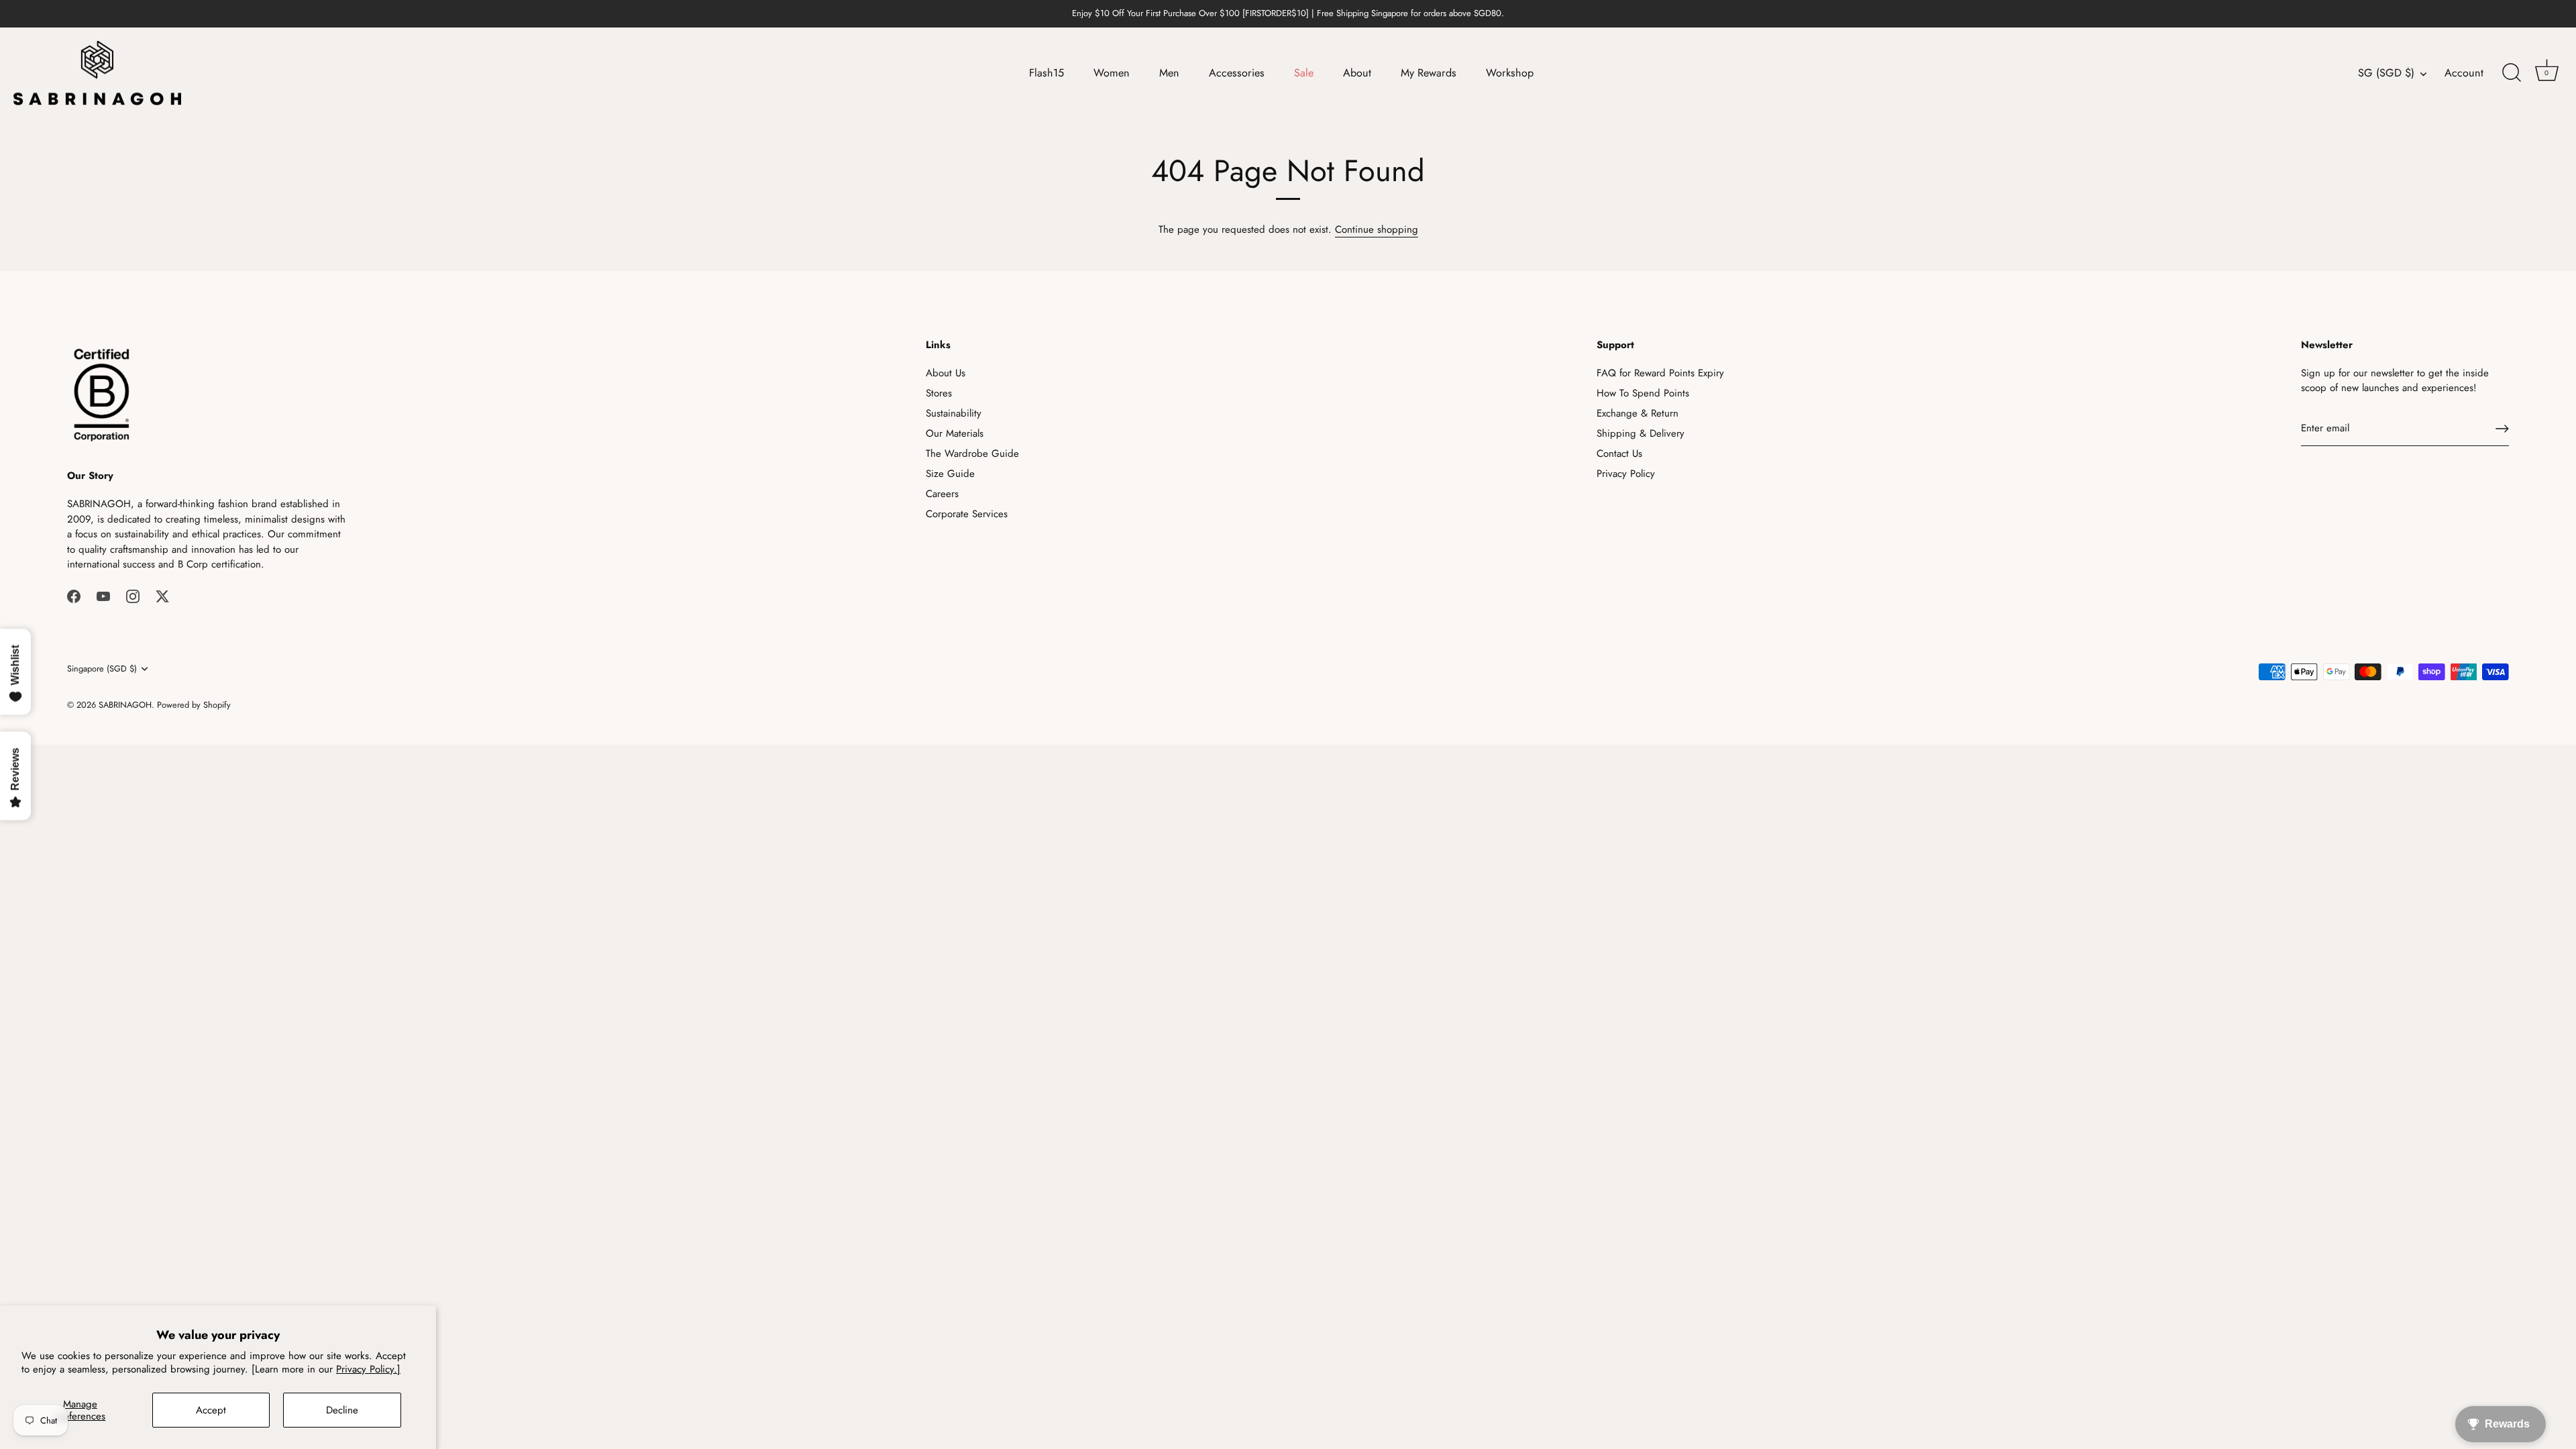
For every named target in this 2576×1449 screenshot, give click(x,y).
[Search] (2512, 73)
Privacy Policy (1626, 474)
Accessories (1237, 73)
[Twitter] (162, 596)
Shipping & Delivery (1641, 433)
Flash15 (1046, 73)
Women (1112, 73)
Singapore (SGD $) (102, 669)
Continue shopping (1377, 229)
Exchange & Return (1638, 413)
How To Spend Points (1643, 393)
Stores (939, 393)
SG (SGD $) (2386, 73)
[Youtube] (103, 596)
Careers (942, 494)
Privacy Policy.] (368, 1369)
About (1357, 73)
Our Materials (955, 433)
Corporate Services (967, 514)
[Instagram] (133, 596)
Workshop (1510, 73)
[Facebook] (74, 596)
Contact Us (1619, 453)
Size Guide (950, 474)
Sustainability (954, 413)
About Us (946, 373)
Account (2464, 73)
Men (1169, 73)
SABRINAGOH (125, 705)
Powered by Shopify (194, 705)
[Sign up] (2502, 429)
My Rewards (1429, 73)
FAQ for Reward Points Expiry (1660, 373)
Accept (211, 1410)
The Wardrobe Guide (972, 453)
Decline (342, 1410)
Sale (1304, 73)
